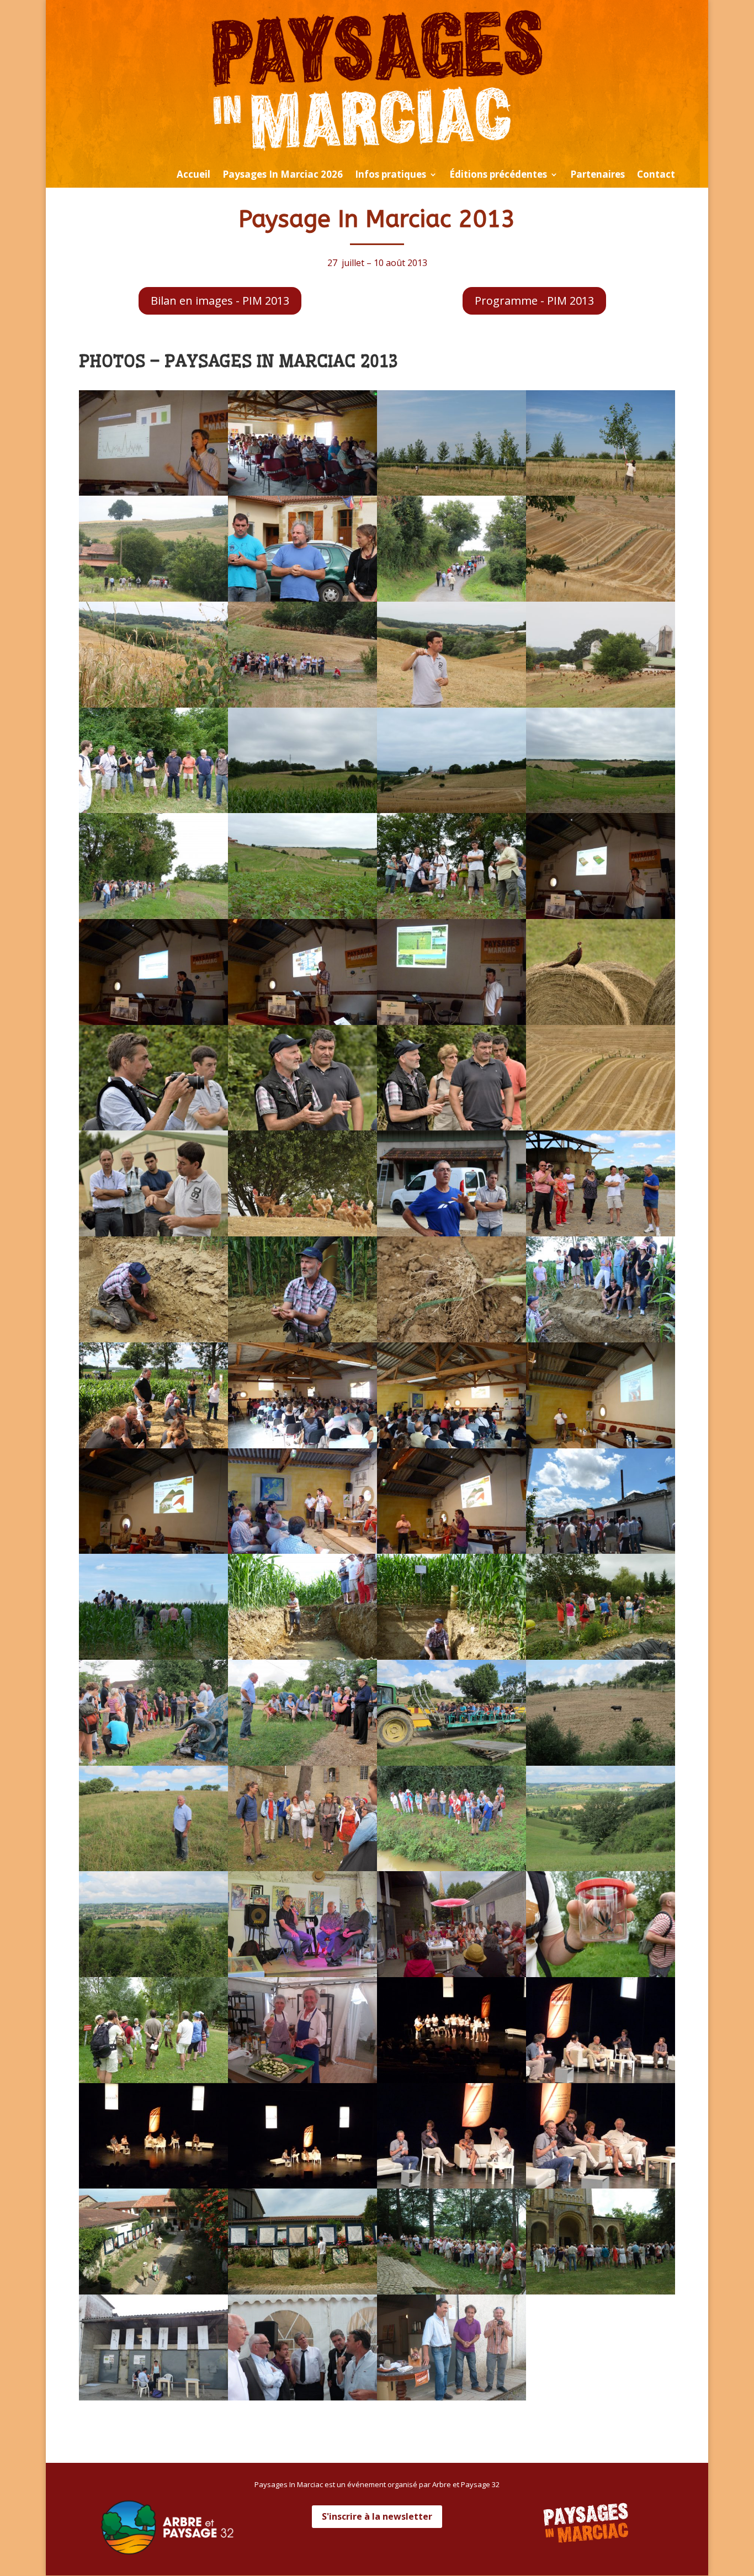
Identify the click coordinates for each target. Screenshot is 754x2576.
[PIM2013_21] (153, 1022)
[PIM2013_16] (601, 810)
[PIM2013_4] (601, 492)
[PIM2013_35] (452, 1339)
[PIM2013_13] (153, 810)
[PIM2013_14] (302, 810)
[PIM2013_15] (452, 810)
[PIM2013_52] (601, 1762)
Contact (656, 176)
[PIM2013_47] (452, 1656)
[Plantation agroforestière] (601, 1127)
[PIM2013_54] (302, 1868)
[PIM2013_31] (452, 1233)
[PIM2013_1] (153, 492)
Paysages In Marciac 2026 (283, 176)
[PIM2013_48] (601, 1656)
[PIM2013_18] (302, 916)
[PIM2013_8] (601, 598)
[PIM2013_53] (153, 1868)
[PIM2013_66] (302, 2185)
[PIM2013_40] (601, 1445)
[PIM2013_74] (302, 2397)
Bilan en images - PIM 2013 (220, 301)
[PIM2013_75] (452, 2397)
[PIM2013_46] (302, 1656)
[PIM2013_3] (452, 492)
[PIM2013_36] (601, 1339)
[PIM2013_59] (452, 1974)
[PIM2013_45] (153, 1656)
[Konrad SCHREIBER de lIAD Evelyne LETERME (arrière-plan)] (452, 1127)
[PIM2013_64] (601, 2080)
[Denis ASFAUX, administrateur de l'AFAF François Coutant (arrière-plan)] (153, 1127)
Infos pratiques (391, 176)
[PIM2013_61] (153, 2080)
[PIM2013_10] (302, 704)
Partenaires (598, 176)
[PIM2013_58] (302, 1974)
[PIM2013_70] (302, 2291)
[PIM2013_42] (302, 1550)
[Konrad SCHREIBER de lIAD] (302, 1127)
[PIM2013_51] (452, 1762)
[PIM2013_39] (452, 1445)
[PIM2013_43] (452, 1550)
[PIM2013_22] (302, 1022)
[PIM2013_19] (452, 916)
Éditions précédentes (498, 176)
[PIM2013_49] (153, 1762)
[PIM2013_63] (452, 2080)
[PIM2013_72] (601, 2291)
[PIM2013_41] (153, 1550)
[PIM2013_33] (153, 1339)
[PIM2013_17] (153, 916)
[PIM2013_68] (601, 2185)
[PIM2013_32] (601, 1233)
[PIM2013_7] (452, 598)
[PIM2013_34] (302, 1339)
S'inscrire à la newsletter (377, 2516)
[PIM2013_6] (302, 598)
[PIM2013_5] (153, 598)
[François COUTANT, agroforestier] (153, 1233)
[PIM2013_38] (302, 1445)
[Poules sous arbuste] (302, 1233)
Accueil (193, 176)
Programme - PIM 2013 (534, 301)
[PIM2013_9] (153, 704)
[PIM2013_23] (452, 1022)
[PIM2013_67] (452, 2185)
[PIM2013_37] (153, 1445)
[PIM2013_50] (302, 1762)
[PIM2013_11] (452, 704)
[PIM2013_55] (452, 1868)
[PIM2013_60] (601, 1974)
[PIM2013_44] (601, 1550)
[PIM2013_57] (153, 1974)
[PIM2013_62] (302, 2080)
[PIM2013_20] (601, 916)
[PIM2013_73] (153, 2397)
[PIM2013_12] (601, 704)
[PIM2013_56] (601, 1868)
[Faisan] (601, 1022)
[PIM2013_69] (153, 2291)
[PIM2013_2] (302, 492)
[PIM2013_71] (452, 2291)
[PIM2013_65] (153, 2185)
